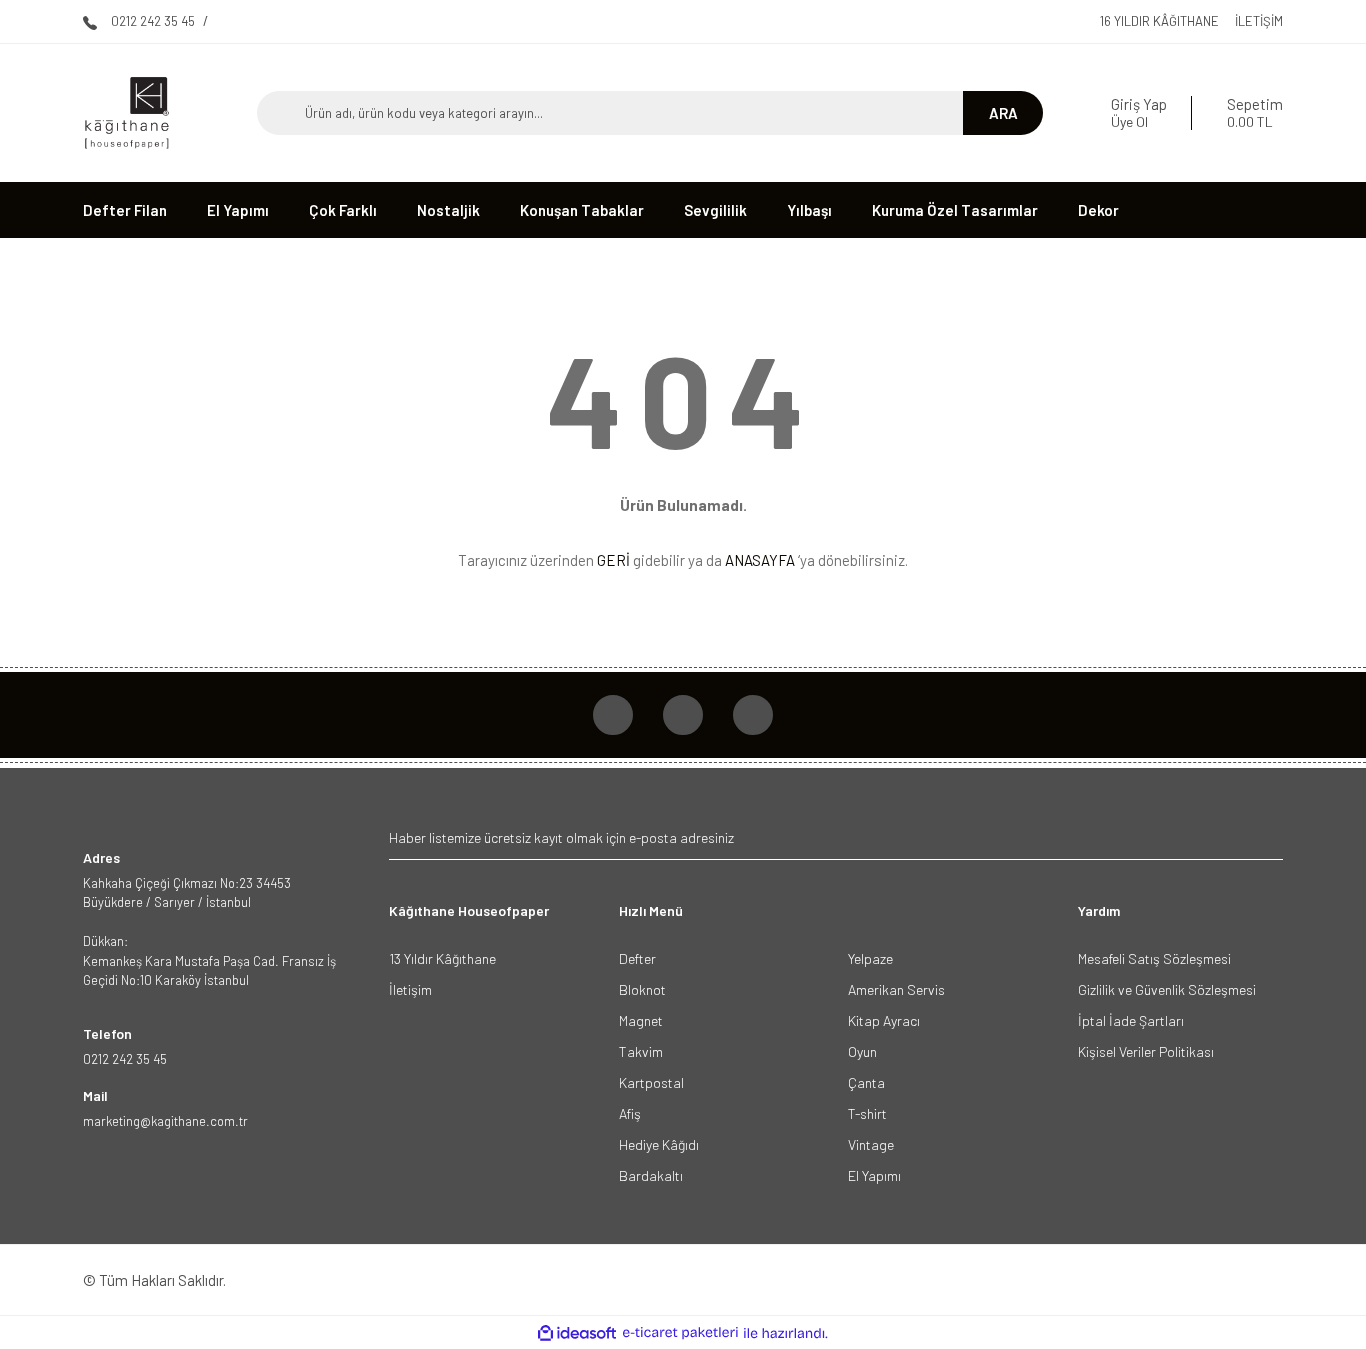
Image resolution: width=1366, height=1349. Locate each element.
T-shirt (867, 1113)
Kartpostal (651, 1082)
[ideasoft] (577, 1333)
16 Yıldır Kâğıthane (1159, 21)
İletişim (1259, 21)
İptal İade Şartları (1131, 1020)
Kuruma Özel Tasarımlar (955, 210)
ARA (1003, 113)
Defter (637, 958)
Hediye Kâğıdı (659, 1144)
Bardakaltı (651, 1175)
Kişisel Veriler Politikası (1146, 1051)
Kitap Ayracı (884, 1020)
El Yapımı (874, 1175)
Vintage (871, 1144)
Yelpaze (870, 958)
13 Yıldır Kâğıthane (442, 958)
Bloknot (642, 989)
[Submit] (1265, 837)
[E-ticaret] (680, 1333)
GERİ (613, 560)
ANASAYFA (760, 560)
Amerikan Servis (896, 989)
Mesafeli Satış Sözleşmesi (1154, 958)
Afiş (630, 1113)
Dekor (1098, 210)
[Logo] (127, 113)
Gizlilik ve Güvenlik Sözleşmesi (1167, 989)
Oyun (862, 1051)
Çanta (866, 1082)
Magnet (641, 1020)
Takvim (641, 1051)
